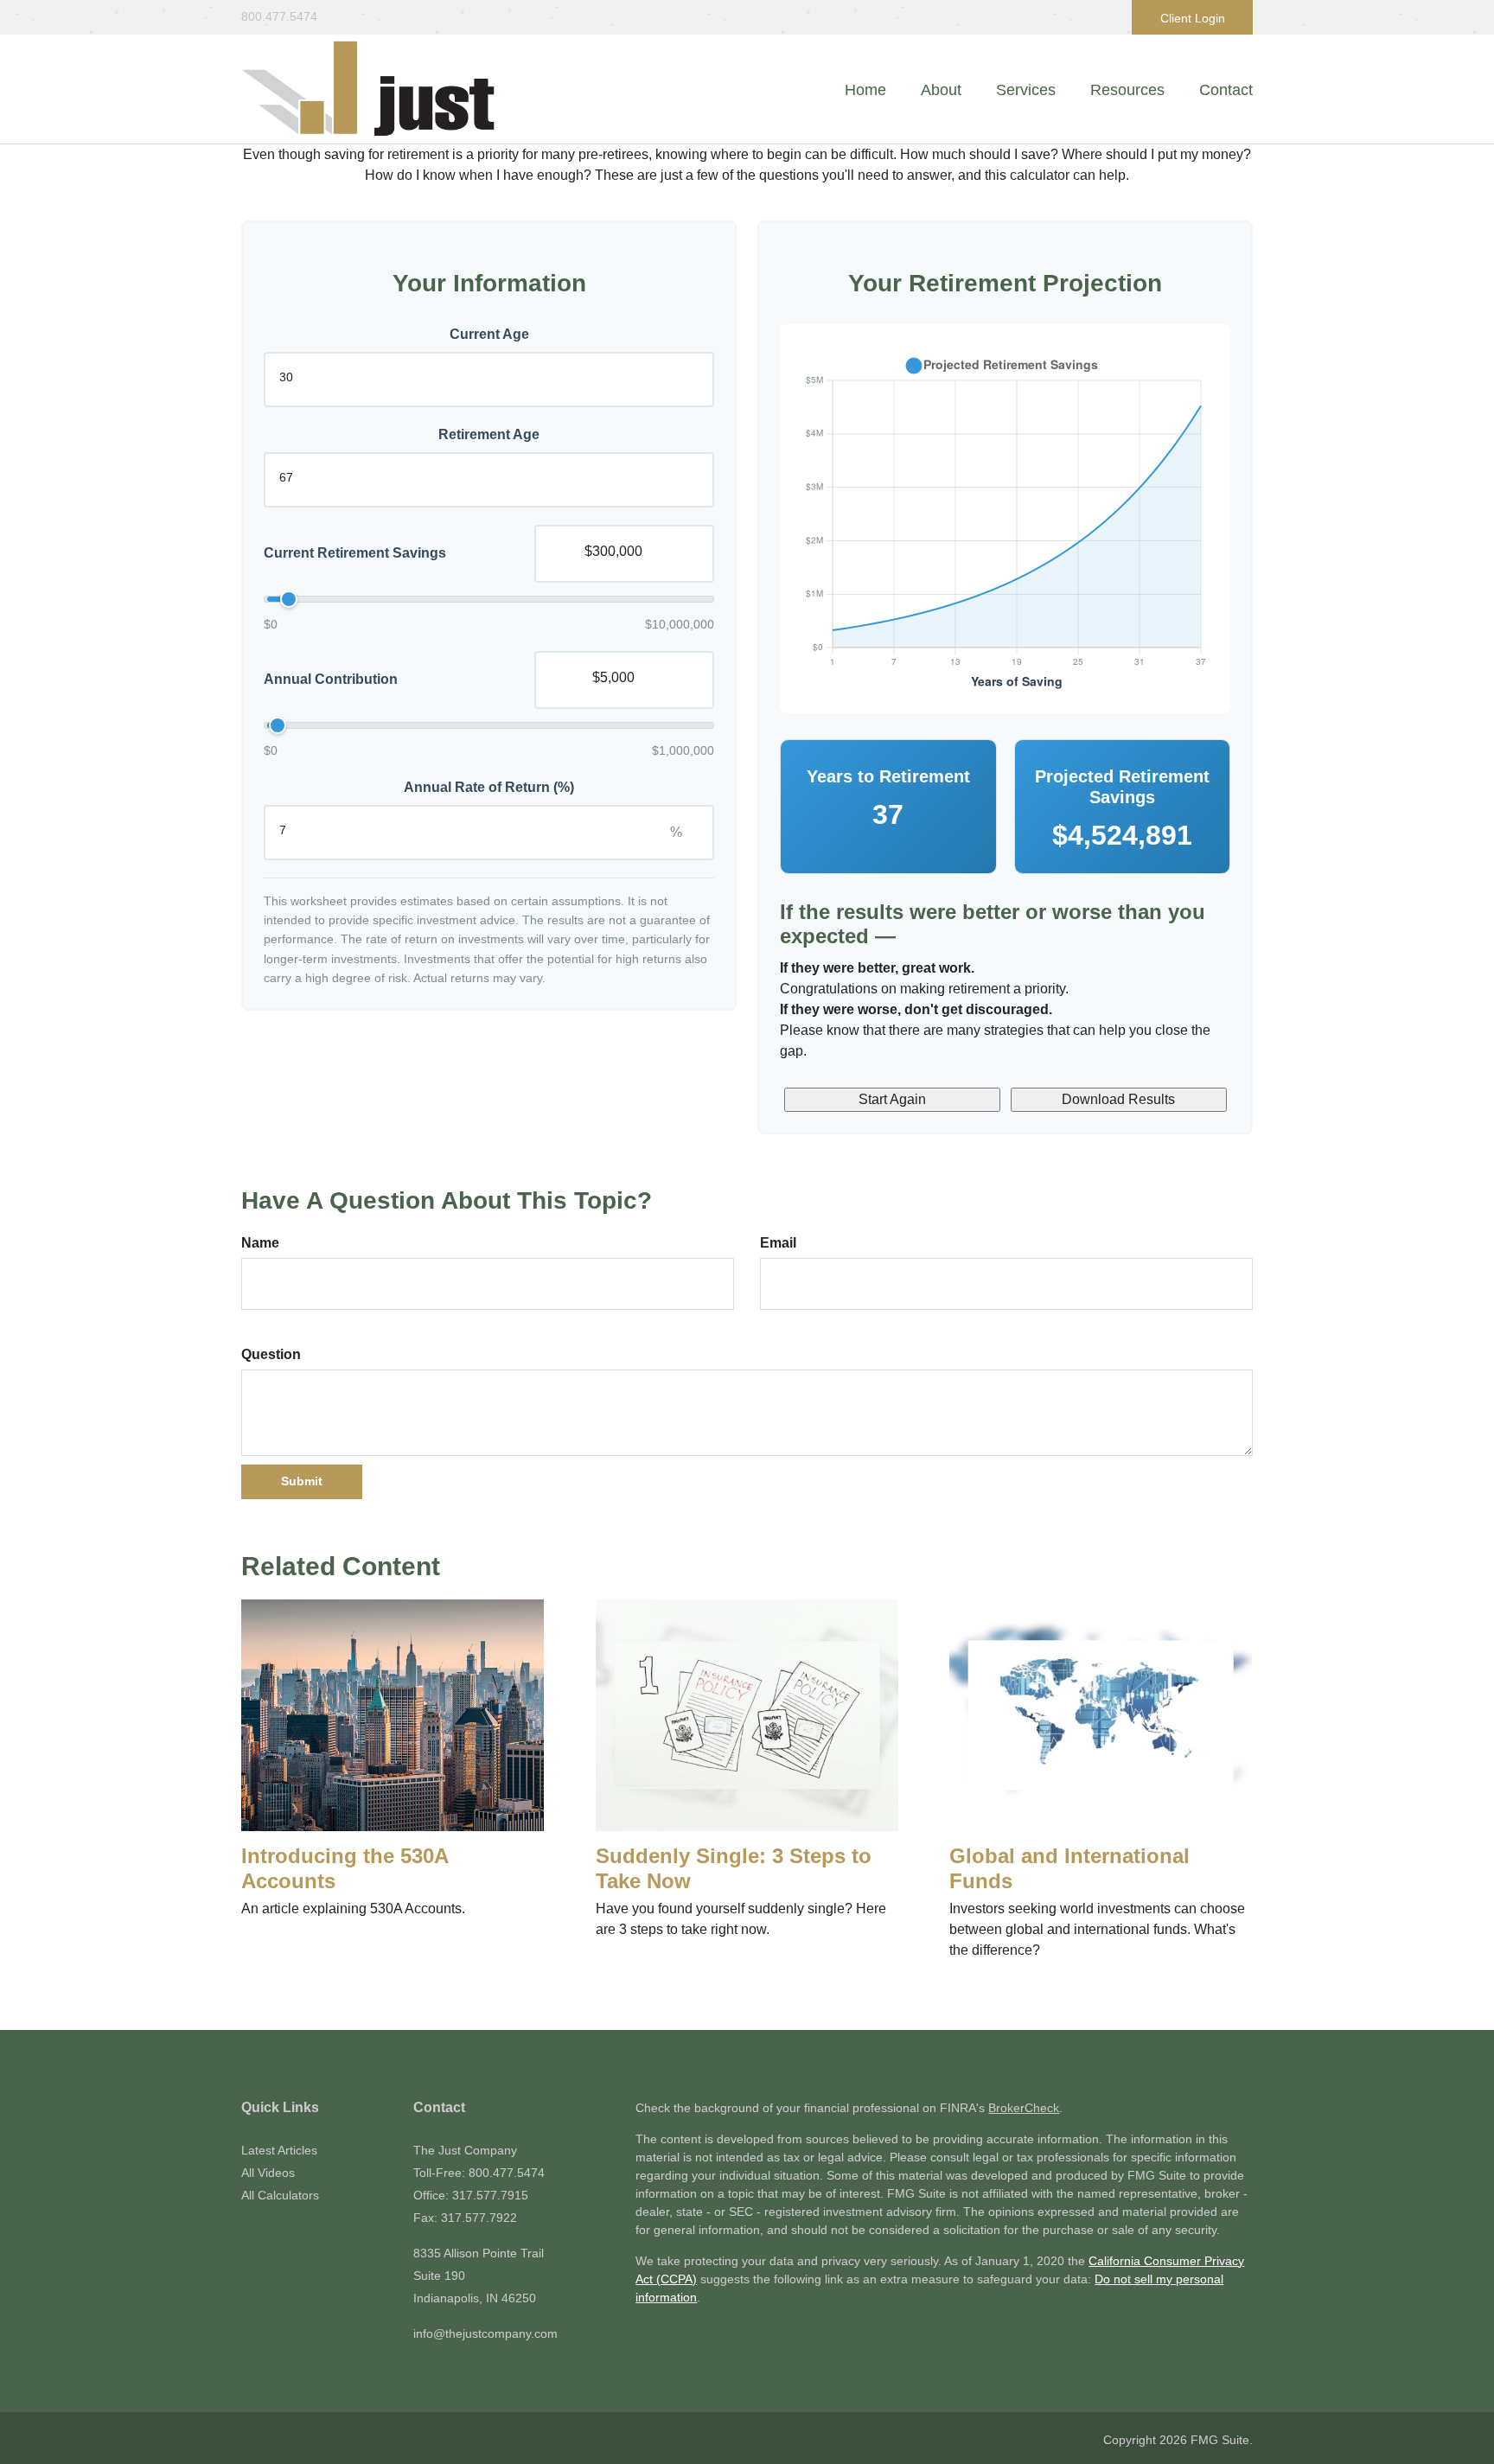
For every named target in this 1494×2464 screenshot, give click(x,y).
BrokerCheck (1024, 2108)
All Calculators (280, 2195)
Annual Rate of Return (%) (489, 787)
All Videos (268, 2173)
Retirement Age (489, 434)
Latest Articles (279, 2150)
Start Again (892, 1099)
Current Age (489, 334)
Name (260, 1243)
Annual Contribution (331, 679)
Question (271, 1354)
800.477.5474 (279, 16)
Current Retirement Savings (355, 553)
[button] (941, 90)
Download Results (1118, 1099)
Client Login (1193, 18)
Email (778, 1243)
